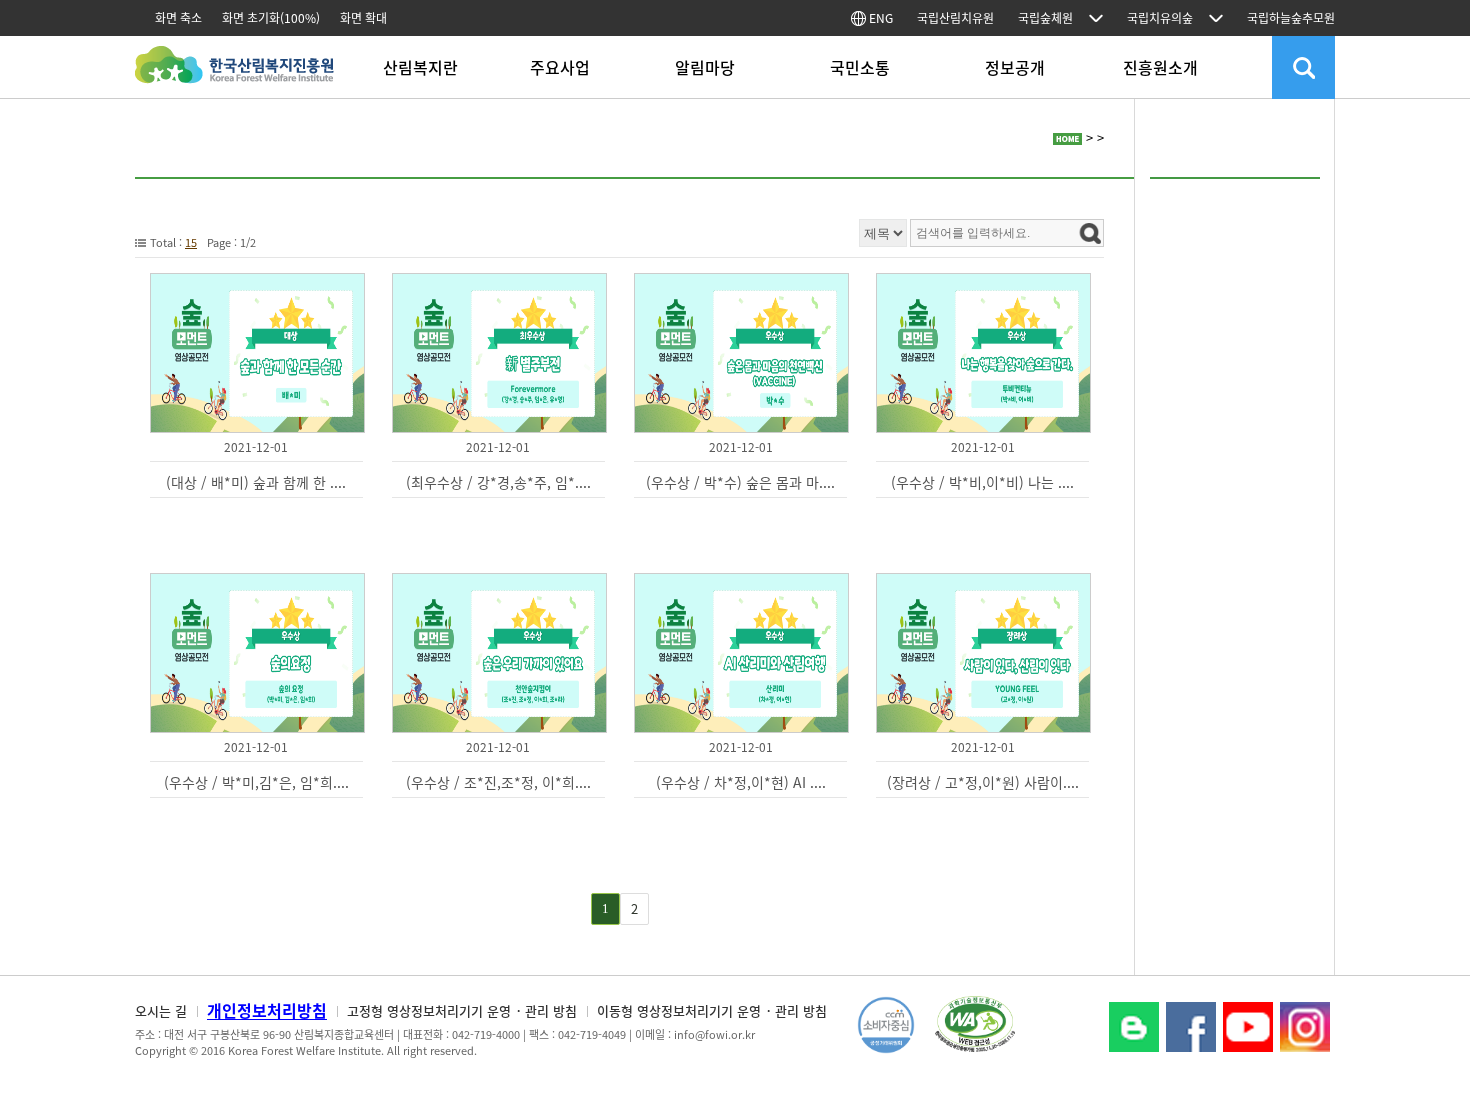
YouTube (1248, 1027)
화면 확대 (363, 18)
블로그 (1134, 1027)
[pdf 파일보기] (975, 1022)
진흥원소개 (1160, 67)
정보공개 (1015, 67)
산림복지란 (420, 67)
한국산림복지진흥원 (234, 74)
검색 (1303, 67)
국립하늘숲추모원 (1291, 18)
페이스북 (1191, 1027)
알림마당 (705, 67)
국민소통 (860, 67)
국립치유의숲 (1160, 18)
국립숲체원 (1045, 18)
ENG (879, 18)
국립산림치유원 (955, 18)
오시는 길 (161, 1010)
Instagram (1305, 1027)
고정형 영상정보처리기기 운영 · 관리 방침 (462, 1010)
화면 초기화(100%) (271, 18)
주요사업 (560, 67)
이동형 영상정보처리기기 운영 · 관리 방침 (712, 1010)
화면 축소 (178, 18)
